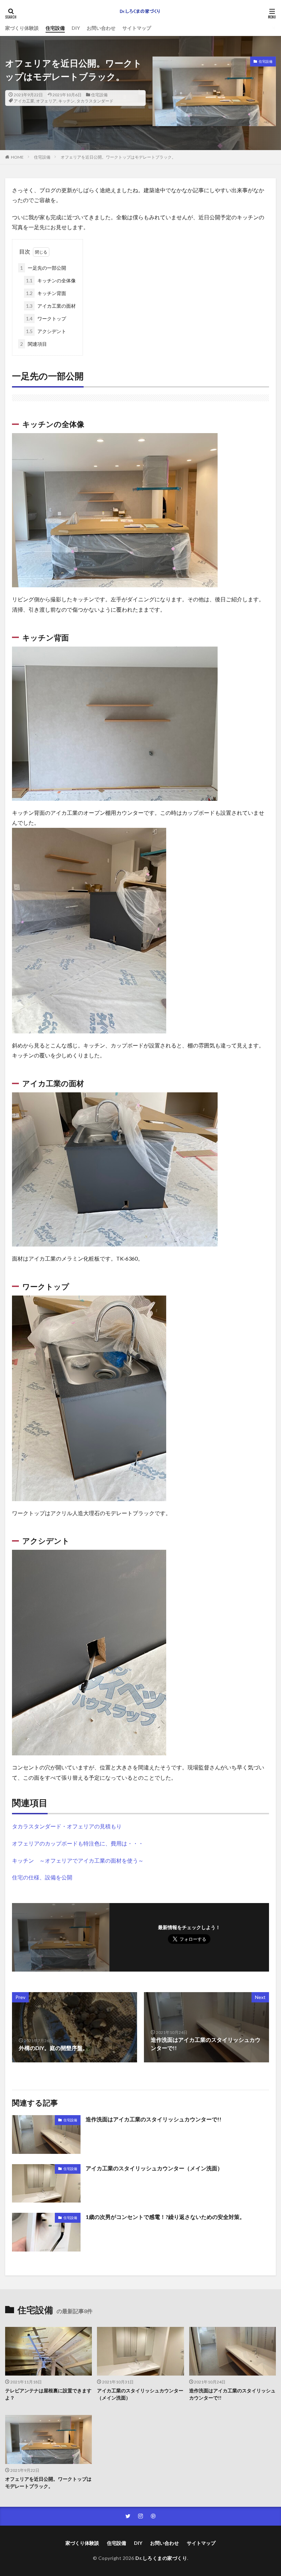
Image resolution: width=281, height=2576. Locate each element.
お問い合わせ (101, 28)
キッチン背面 (46, 293)
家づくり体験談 (22, 28)
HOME (17, 157)
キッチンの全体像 (51, 280)
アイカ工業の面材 (51, 306)
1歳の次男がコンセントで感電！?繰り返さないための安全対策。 (165, 2217)
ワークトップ (46, 318)
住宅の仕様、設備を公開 (42, 1877)
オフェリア (46, 101)
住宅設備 (55, 28)
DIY (76, 28)
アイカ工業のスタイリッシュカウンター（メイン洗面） (154, 2168)
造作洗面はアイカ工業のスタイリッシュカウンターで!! (154, 2119)
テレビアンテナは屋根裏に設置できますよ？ (48, 2394)
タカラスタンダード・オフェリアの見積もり (67, 1826)
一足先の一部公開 (43, 268)
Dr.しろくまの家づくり (161, 2558)
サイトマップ (137, 28)
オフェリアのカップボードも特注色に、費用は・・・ (78, 1843)
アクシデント (46, 331)
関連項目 (34, 344)
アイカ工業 (24, 101)
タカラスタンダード (95, 101)
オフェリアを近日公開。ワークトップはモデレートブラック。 (118, 157)
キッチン (66, 101)
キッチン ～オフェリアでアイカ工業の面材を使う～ (78, 1860)
